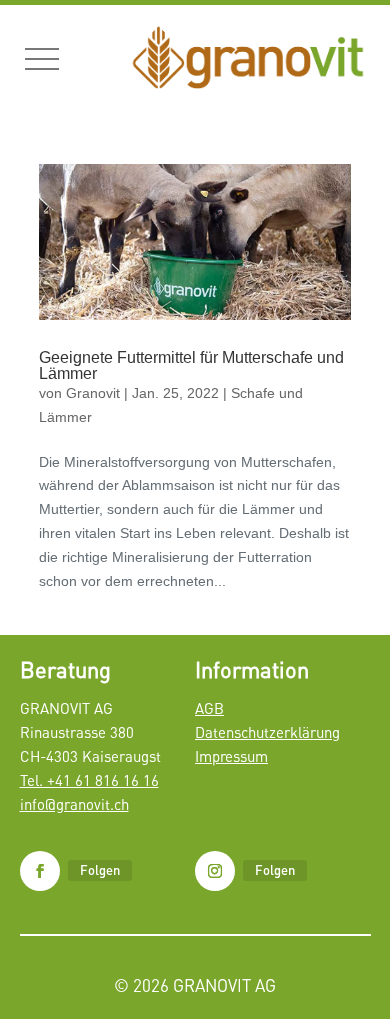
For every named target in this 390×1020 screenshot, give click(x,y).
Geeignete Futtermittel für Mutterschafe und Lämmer (191, 365)
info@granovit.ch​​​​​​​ (74, 804)
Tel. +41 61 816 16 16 (89, 780)
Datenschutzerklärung (267, 732)
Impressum (231, 756)
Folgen (100, 870)
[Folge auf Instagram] (215, 871)
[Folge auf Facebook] (40, 871)
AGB (209, 708)
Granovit (93, 393)
